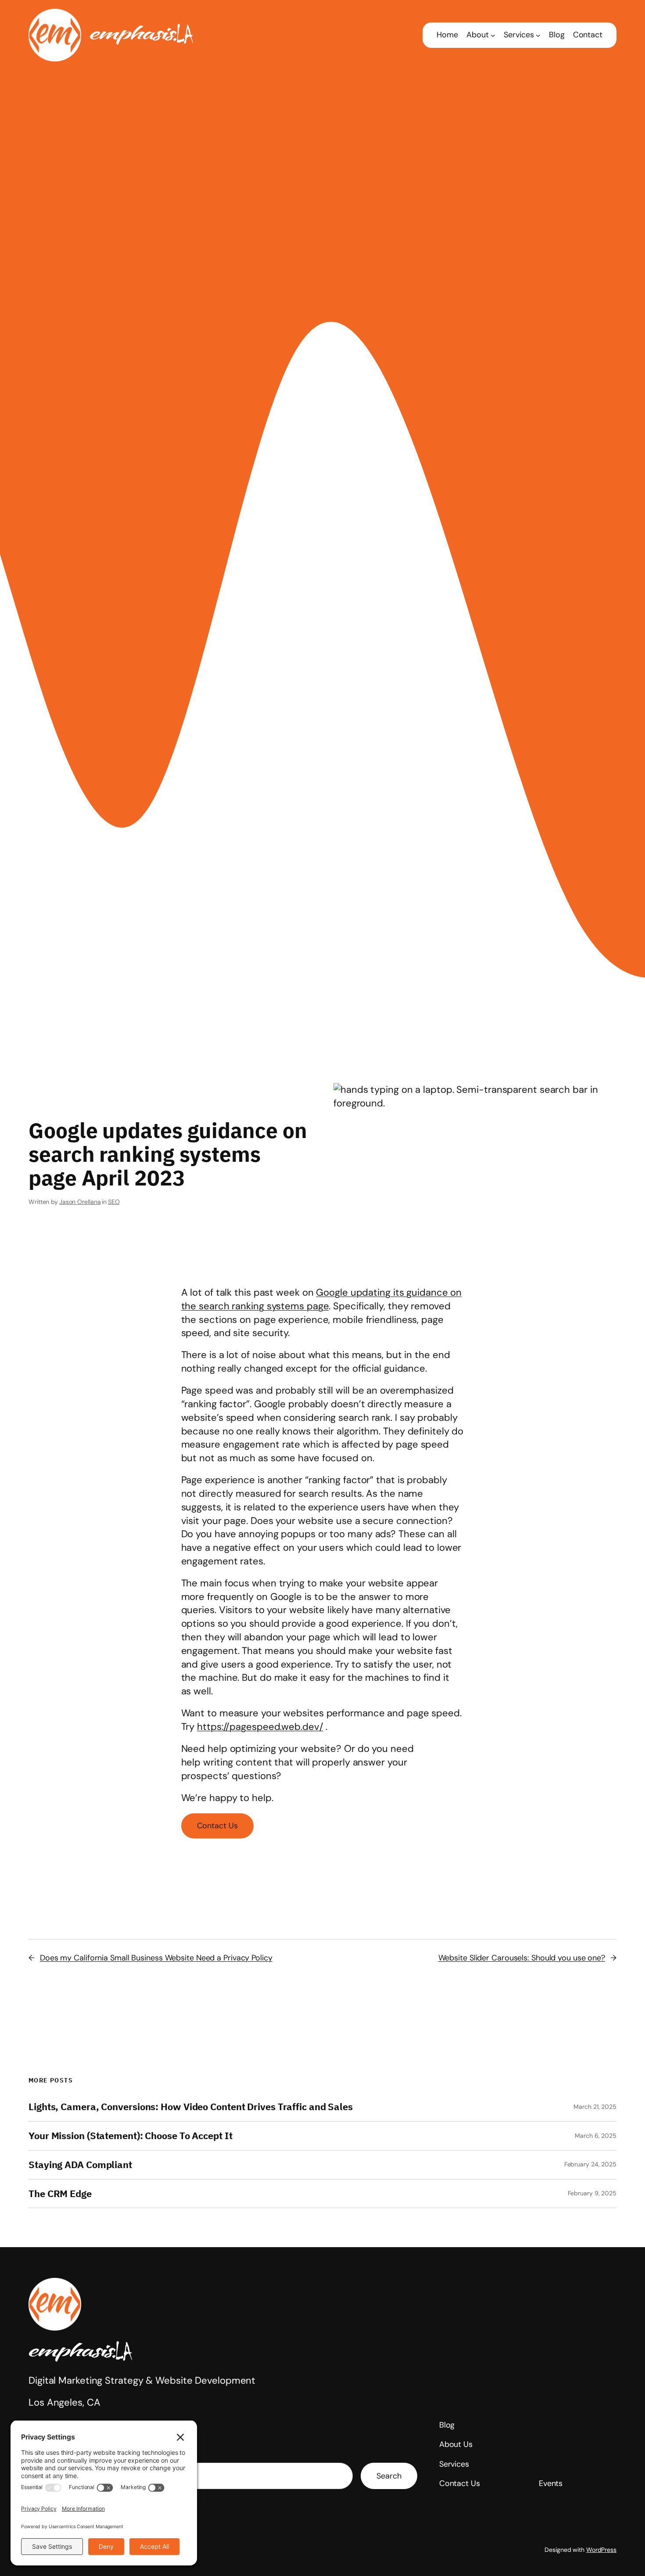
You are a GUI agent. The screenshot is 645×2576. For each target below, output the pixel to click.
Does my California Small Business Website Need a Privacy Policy (156, 1958)
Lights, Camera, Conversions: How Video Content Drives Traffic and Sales (191, 2107)
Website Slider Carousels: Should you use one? (522, 1958)
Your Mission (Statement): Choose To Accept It (131, 2136)
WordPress (601, 2550)
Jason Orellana (80, 1202)
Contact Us (217, 1826)
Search (389, 2476)
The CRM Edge (60, 2194)
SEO (114, 1202)
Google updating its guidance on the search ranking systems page (322, 1299)
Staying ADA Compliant (80, 2165)
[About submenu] (493, 35)
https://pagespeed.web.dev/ (260, 1727)
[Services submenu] (538, 35)
